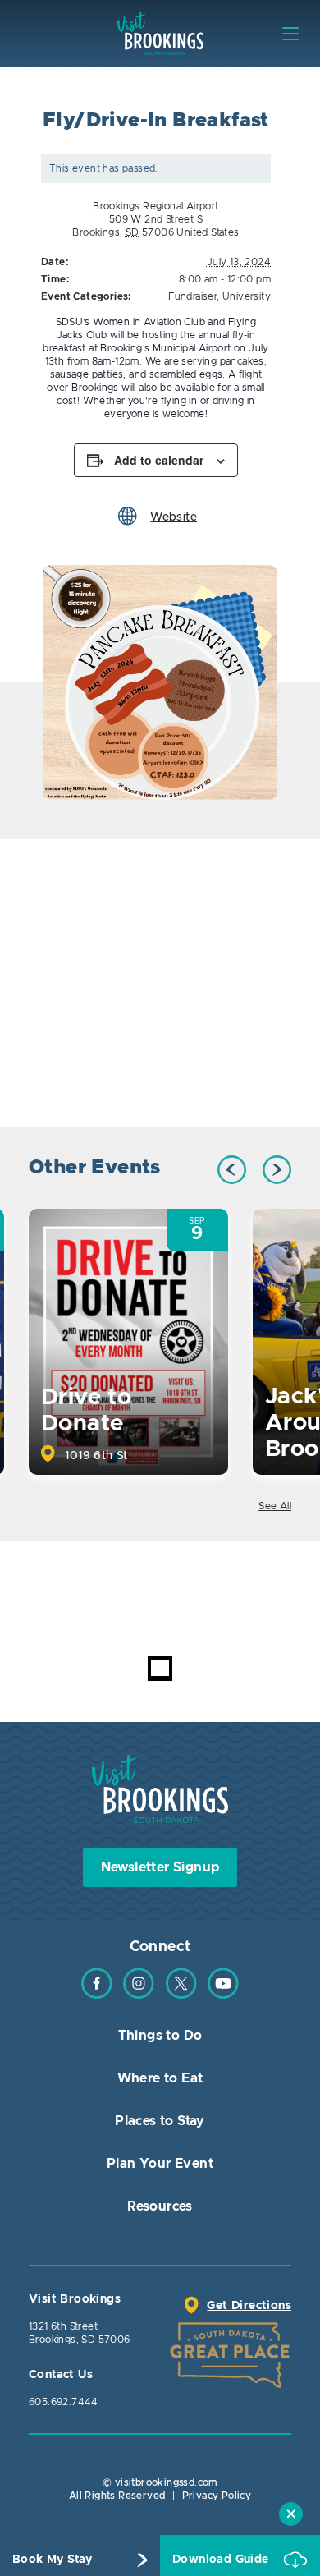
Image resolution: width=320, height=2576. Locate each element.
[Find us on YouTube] (223, 1995)
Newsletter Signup (160, 1867)
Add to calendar (159, 460)
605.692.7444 (64, 2402)
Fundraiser (192, 296)
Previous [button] (232, 1170)
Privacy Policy (217, 2496)
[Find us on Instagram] (139, 1995)
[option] (160, 682)
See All (275, 1506)
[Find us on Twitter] (181, 1995)
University (247, 296)
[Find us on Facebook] (97, 1995)
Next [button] (277, 1170)
